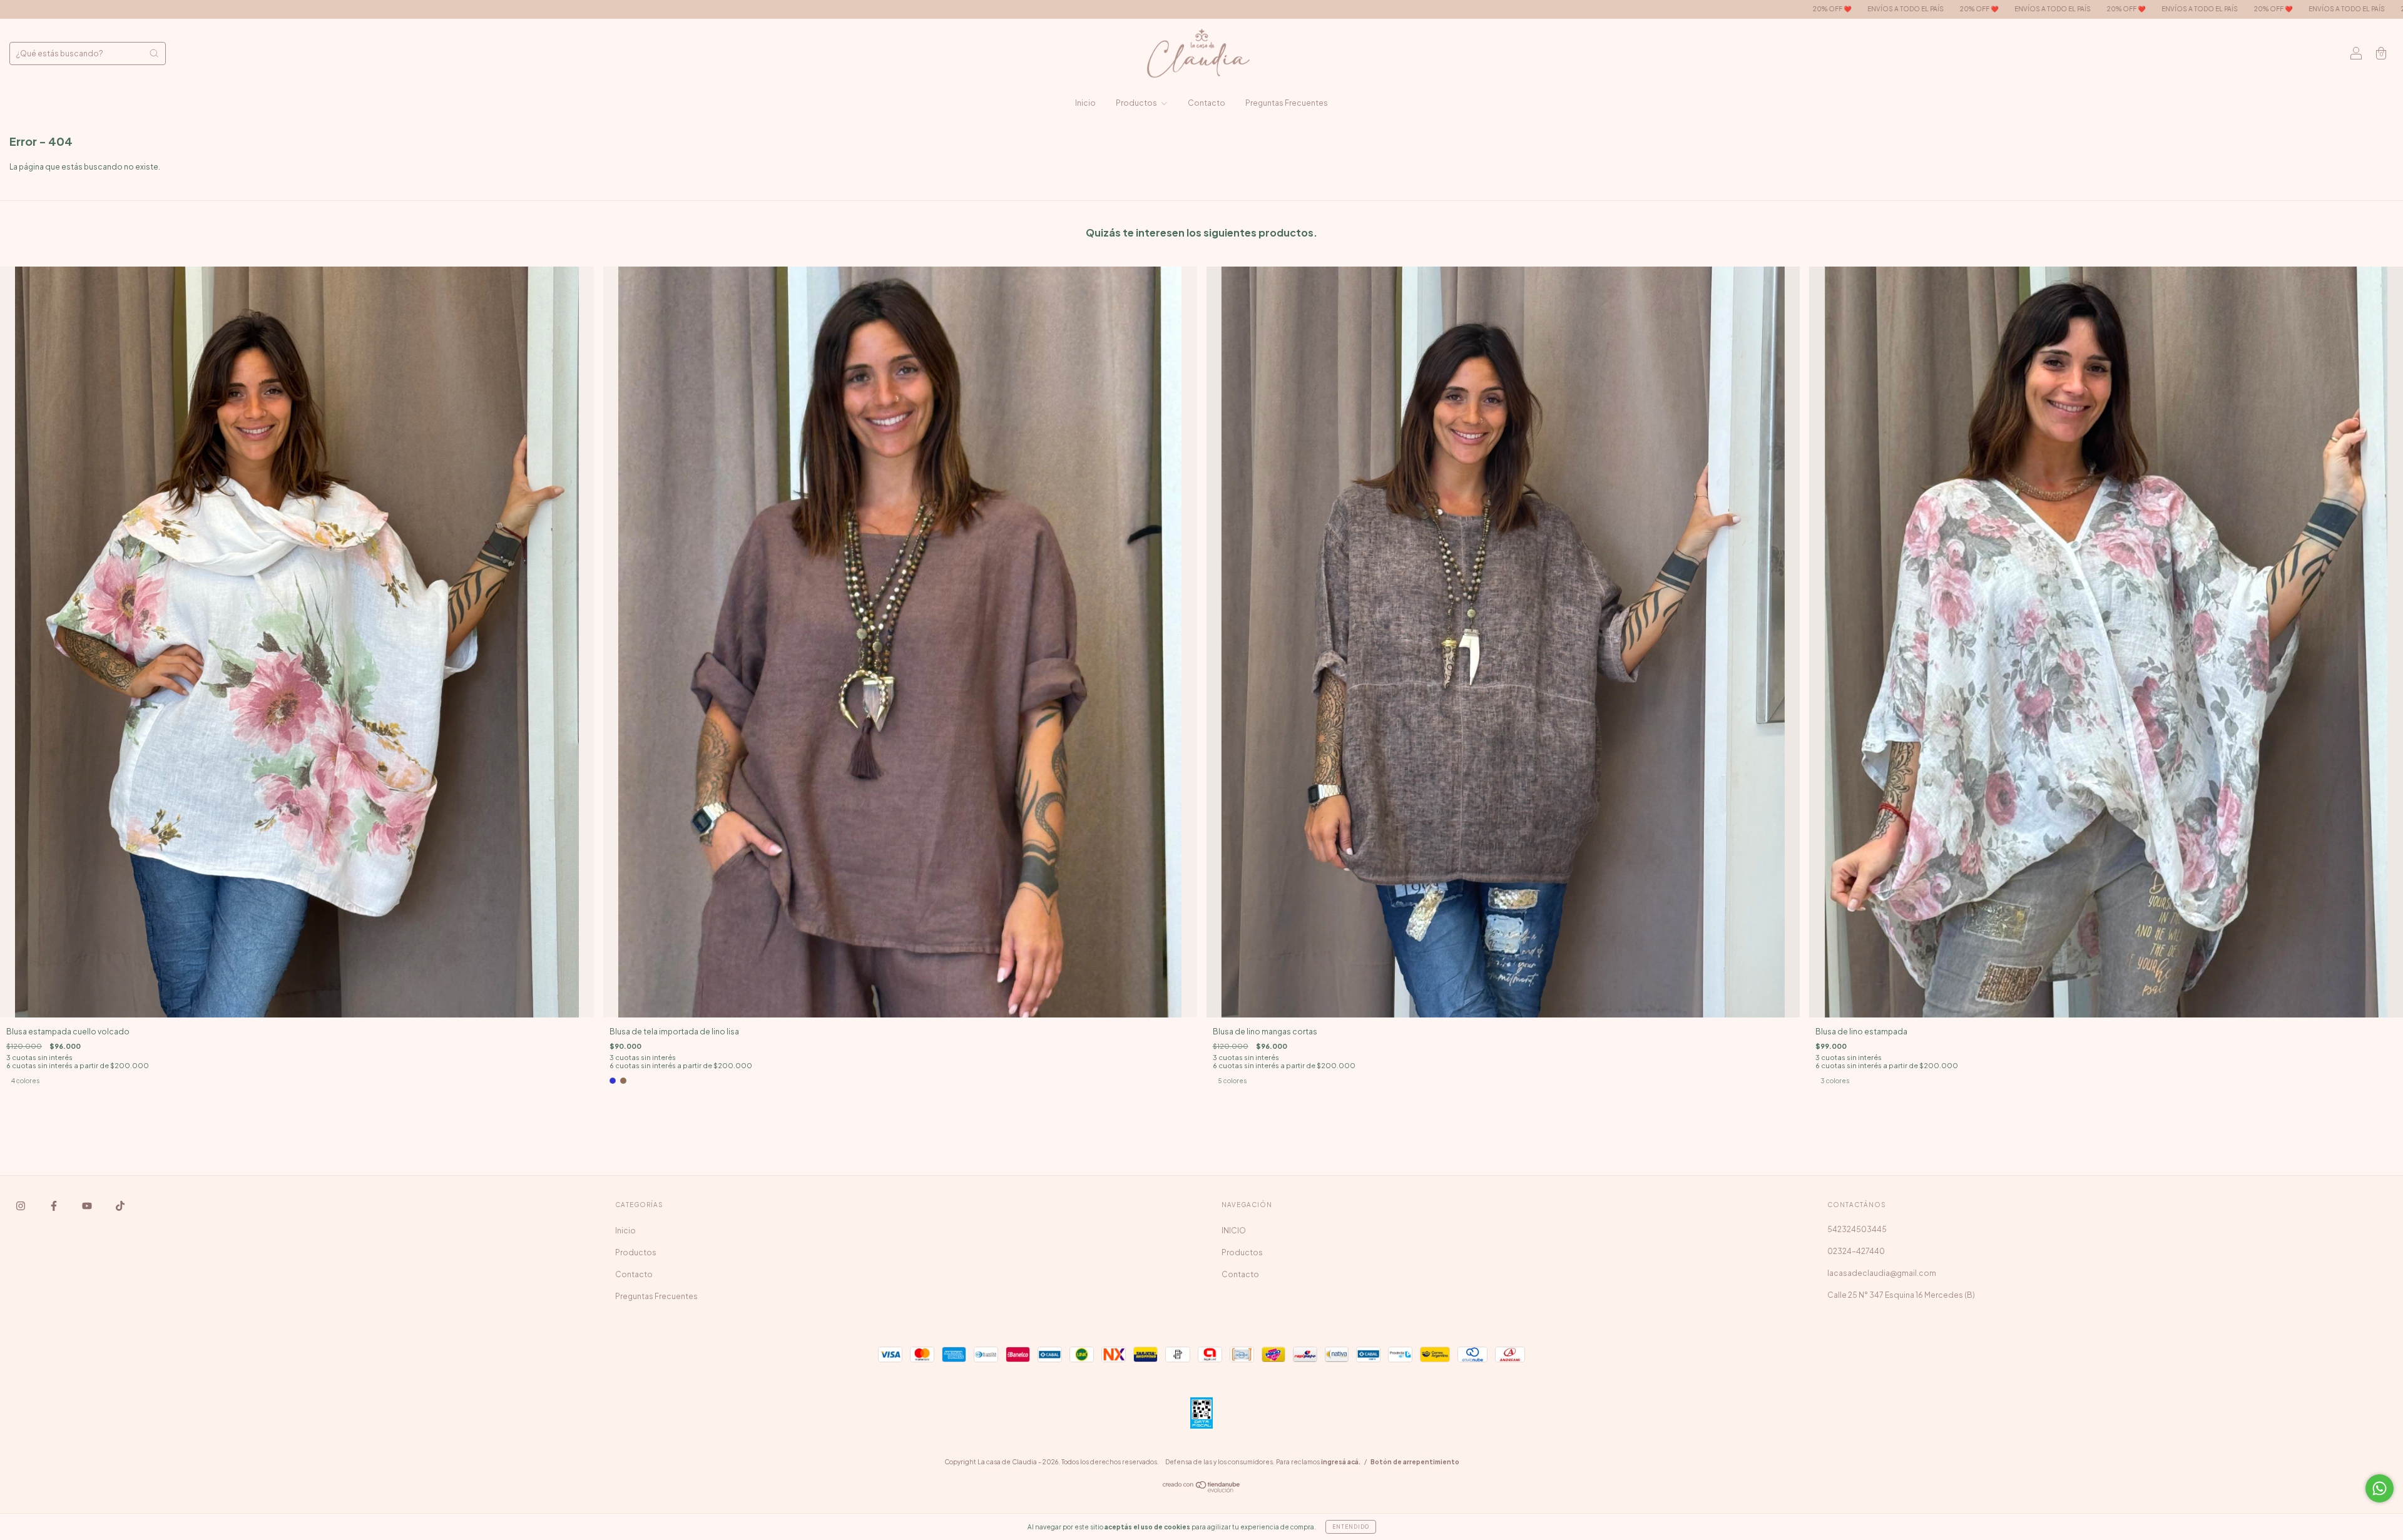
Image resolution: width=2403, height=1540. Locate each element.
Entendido (1351, 1527)
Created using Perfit (1201, 364)
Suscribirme (1202, 323)
